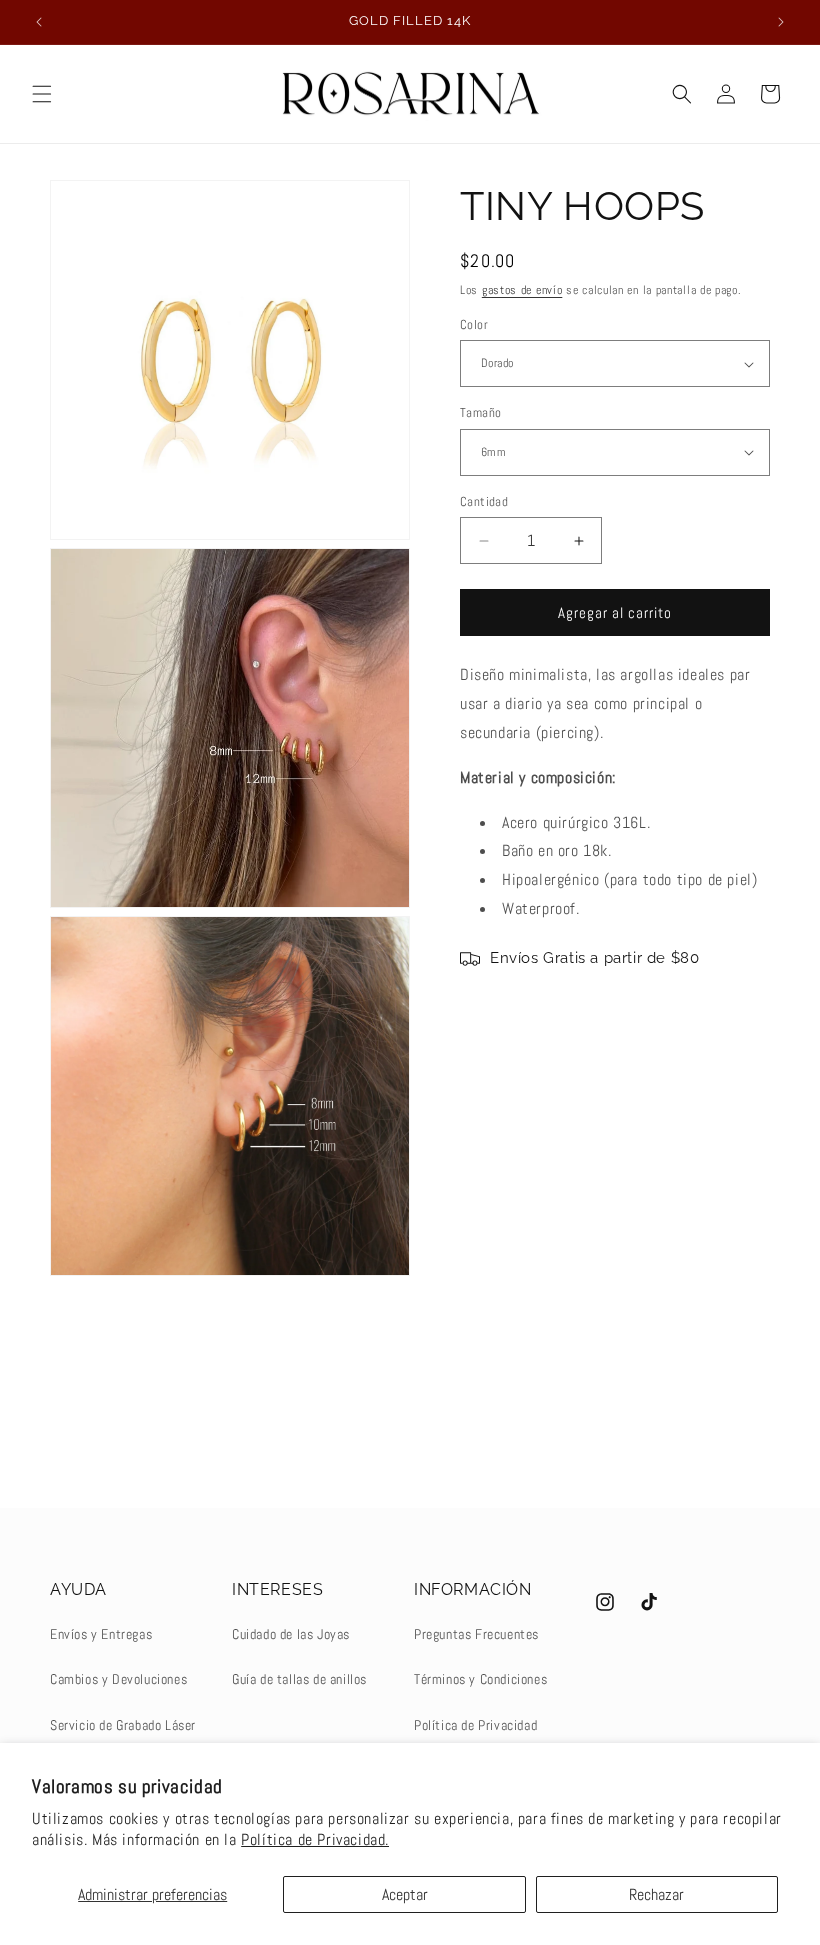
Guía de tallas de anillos (299, 1679)
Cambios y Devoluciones (118, 1679)
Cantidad (484, 501)
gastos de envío (522, 290)
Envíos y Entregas (101, 1634)
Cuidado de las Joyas (291, 1634)
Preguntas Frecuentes (476, 1634)
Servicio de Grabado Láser (123, 1725)
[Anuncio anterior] (39, 22)
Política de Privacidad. (315, 1839)
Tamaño (480, 412)
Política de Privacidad (475, 1725)
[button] (42, 94)
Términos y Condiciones (480, 1679)
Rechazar (656, 1894)
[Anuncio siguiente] (781, 22)
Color (474, 324)
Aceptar (405, 1894)
